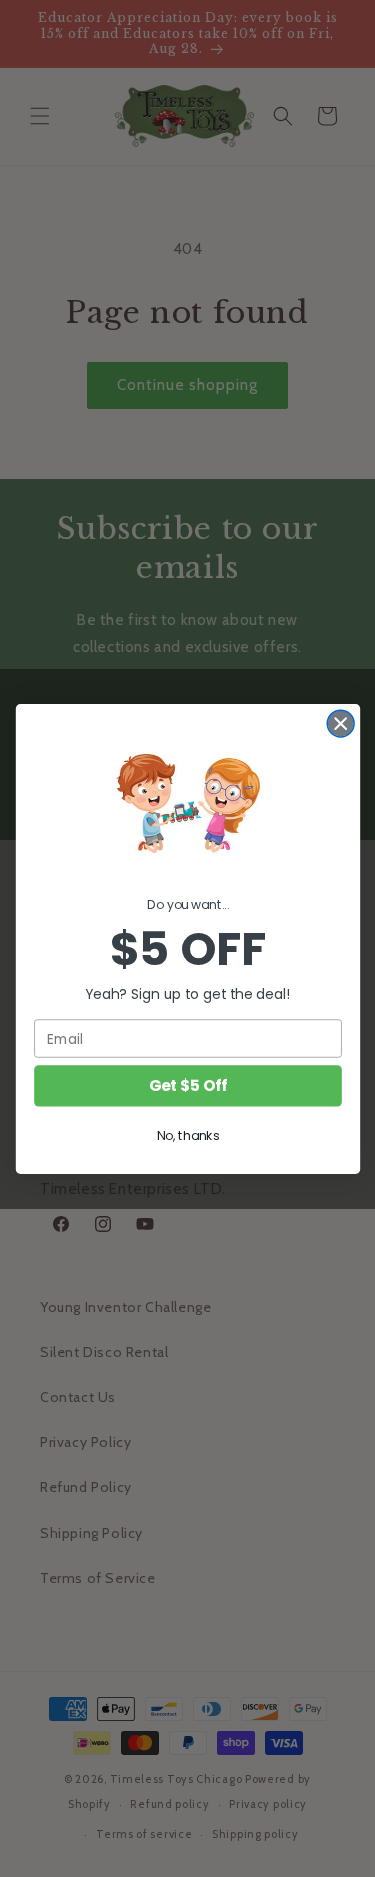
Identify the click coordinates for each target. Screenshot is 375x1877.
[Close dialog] (340, 723)
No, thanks (187, 1136)
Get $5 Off (187, 1085)
